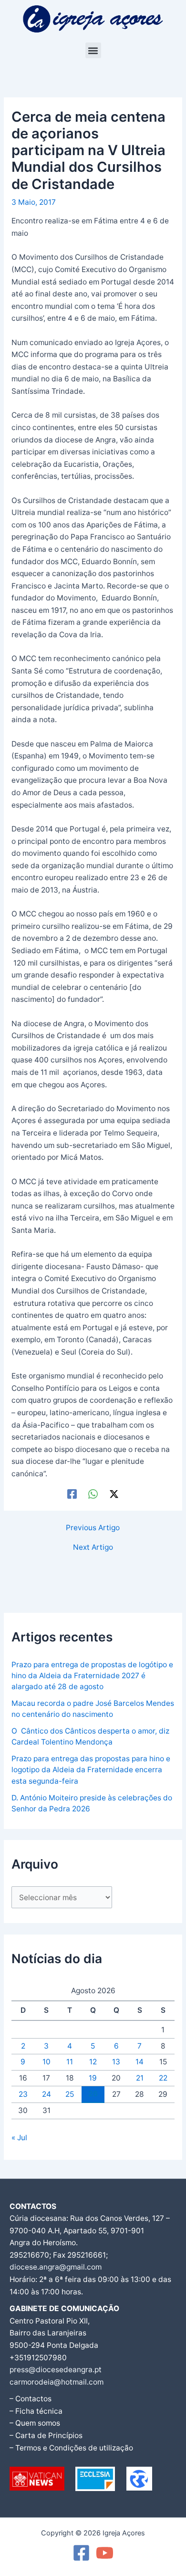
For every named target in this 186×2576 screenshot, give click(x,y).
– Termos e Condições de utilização (71, 2448)
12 (93, 2062)
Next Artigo (93, 1547)
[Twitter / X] (114, 1494)
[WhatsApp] (93, 1494)
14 (139, 2062)
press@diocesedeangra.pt (56, 2370)
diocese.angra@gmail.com (56, 2267)
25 (70, 2094)
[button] (93, 50)
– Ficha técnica (36, 2411)
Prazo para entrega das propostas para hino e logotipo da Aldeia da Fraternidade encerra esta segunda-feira (91, 1770)
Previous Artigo (93, 1528)
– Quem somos (35, 2423)
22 (163, 2078)
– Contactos (31, 2399)
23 (23, 2094)
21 (140, 2078)
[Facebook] (72, 1494)
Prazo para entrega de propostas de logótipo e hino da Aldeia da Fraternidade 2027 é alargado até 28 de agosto (92, 1676)
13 (116, 2062)
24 (46, 2094)
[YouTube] (105, 2553)
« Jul (19, 2138)
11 (70, 2062)
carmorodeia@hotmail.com (57, 2382)
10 (46, 2062)
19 (93, 2078)
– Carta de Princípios (46, 2435)
